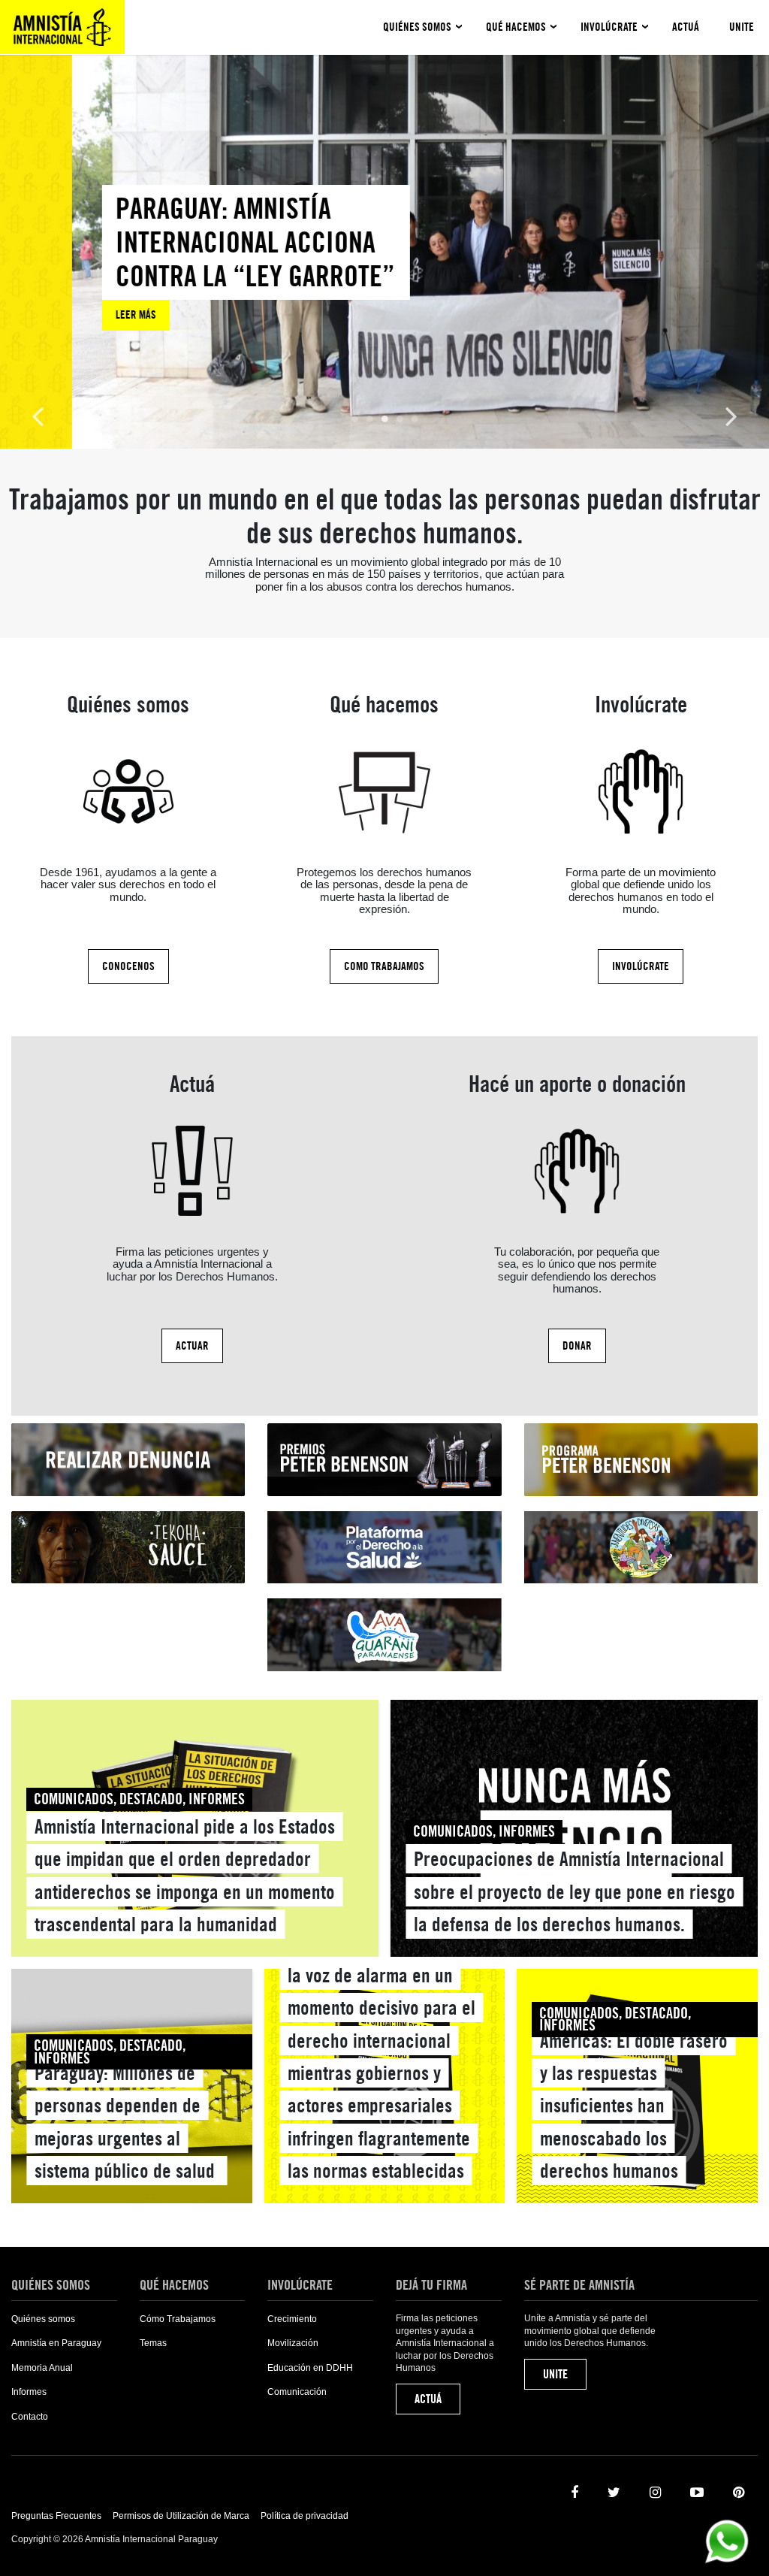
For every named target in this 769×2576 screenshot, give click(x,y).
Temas (153, 2343)
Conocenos (128, 966)
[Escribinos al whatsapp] (727, 2540)
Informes (29, 2392)
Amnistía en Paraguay (56, 2343)
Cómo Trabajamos (178, 2319)
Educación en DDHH (310, 2368)
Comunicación (297, 2392)
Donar (577, 1346)
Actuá (686, 27)
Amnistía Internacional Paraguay (62, 27)
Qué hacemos (516, 27)
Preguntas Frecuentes (56, 2516)
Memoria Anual (42, 2368)
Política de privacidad (305, 2516)
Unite (742, 27)
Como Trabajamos (384, 966)
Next (731, 415)
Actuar (192, 1346)
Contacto (30, 2417)
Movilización (293, 2343)
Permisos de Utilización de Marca (181, 2516)
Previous (38, 415)
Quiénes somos (417, 27)
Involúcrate (609, 27)
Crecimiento (292, 2319)
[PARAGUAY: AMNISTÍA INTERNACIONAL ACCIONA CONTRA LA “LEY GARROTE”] (184, 258)
